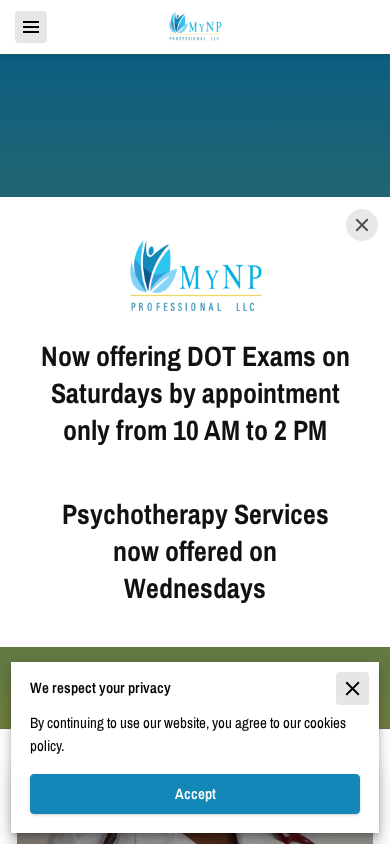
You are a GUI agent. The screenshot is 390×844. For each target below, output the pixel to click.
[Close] (362, 225)
